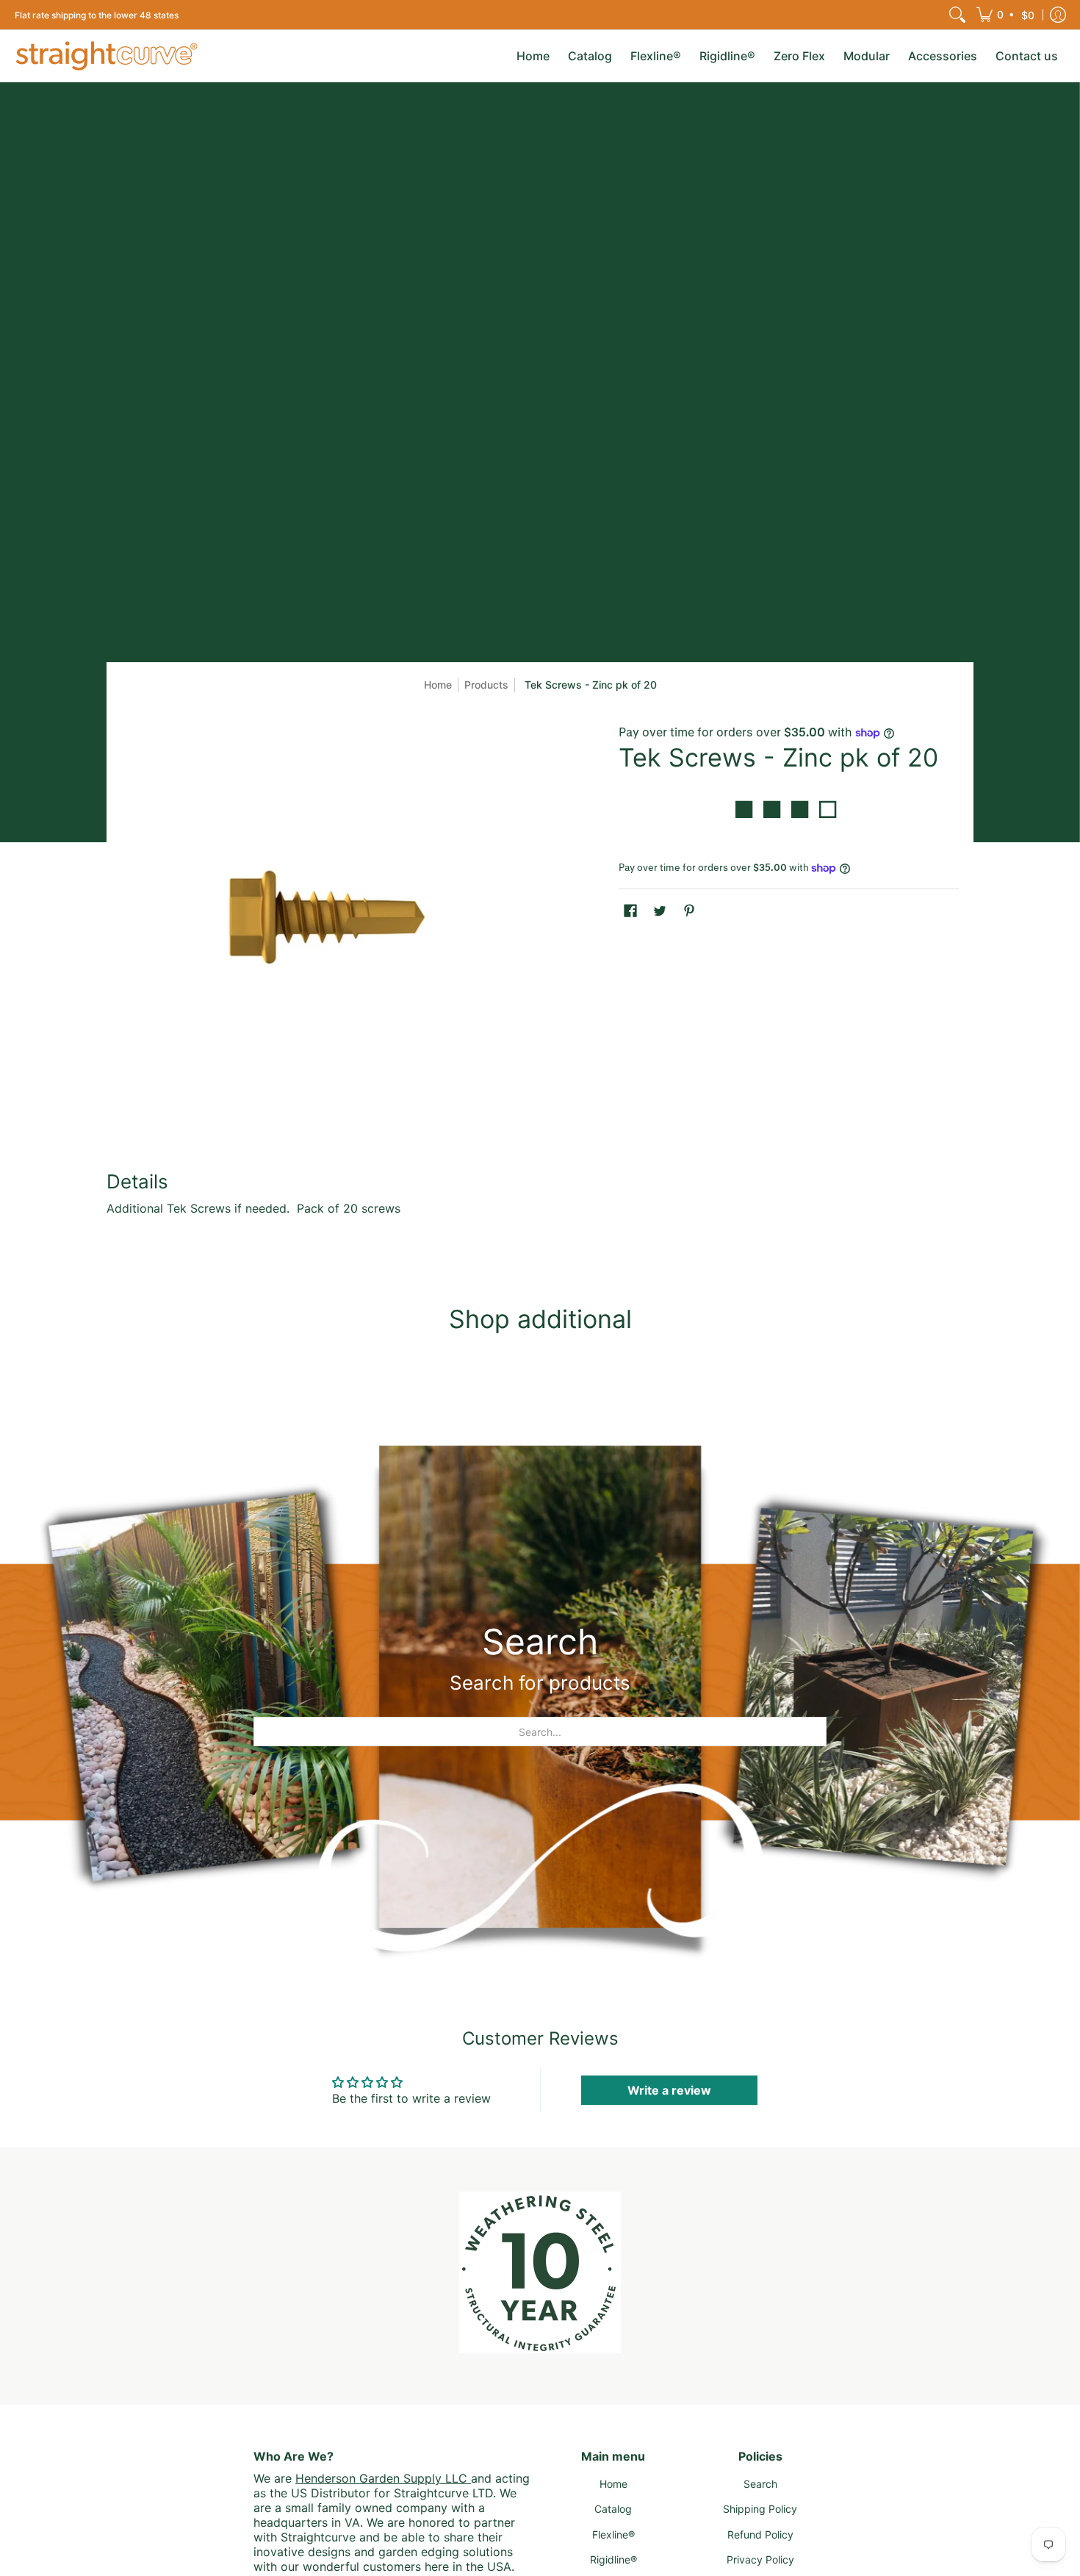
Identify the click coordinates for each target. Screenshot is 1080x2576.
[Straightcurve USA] (107, 56)
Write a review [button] (669, 2090)
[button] (1007, 15)
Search (760, 2484)
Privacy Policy (760, 2559)
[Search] (957, 15)
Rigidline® (613, 2559)
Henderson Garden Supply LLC (383, 2478)
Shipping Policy (760, 2509)
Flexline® (613, 2534)
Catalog (613, 2509)
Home (438, 685)
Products (486, 685)
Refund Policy (760, 2534)
